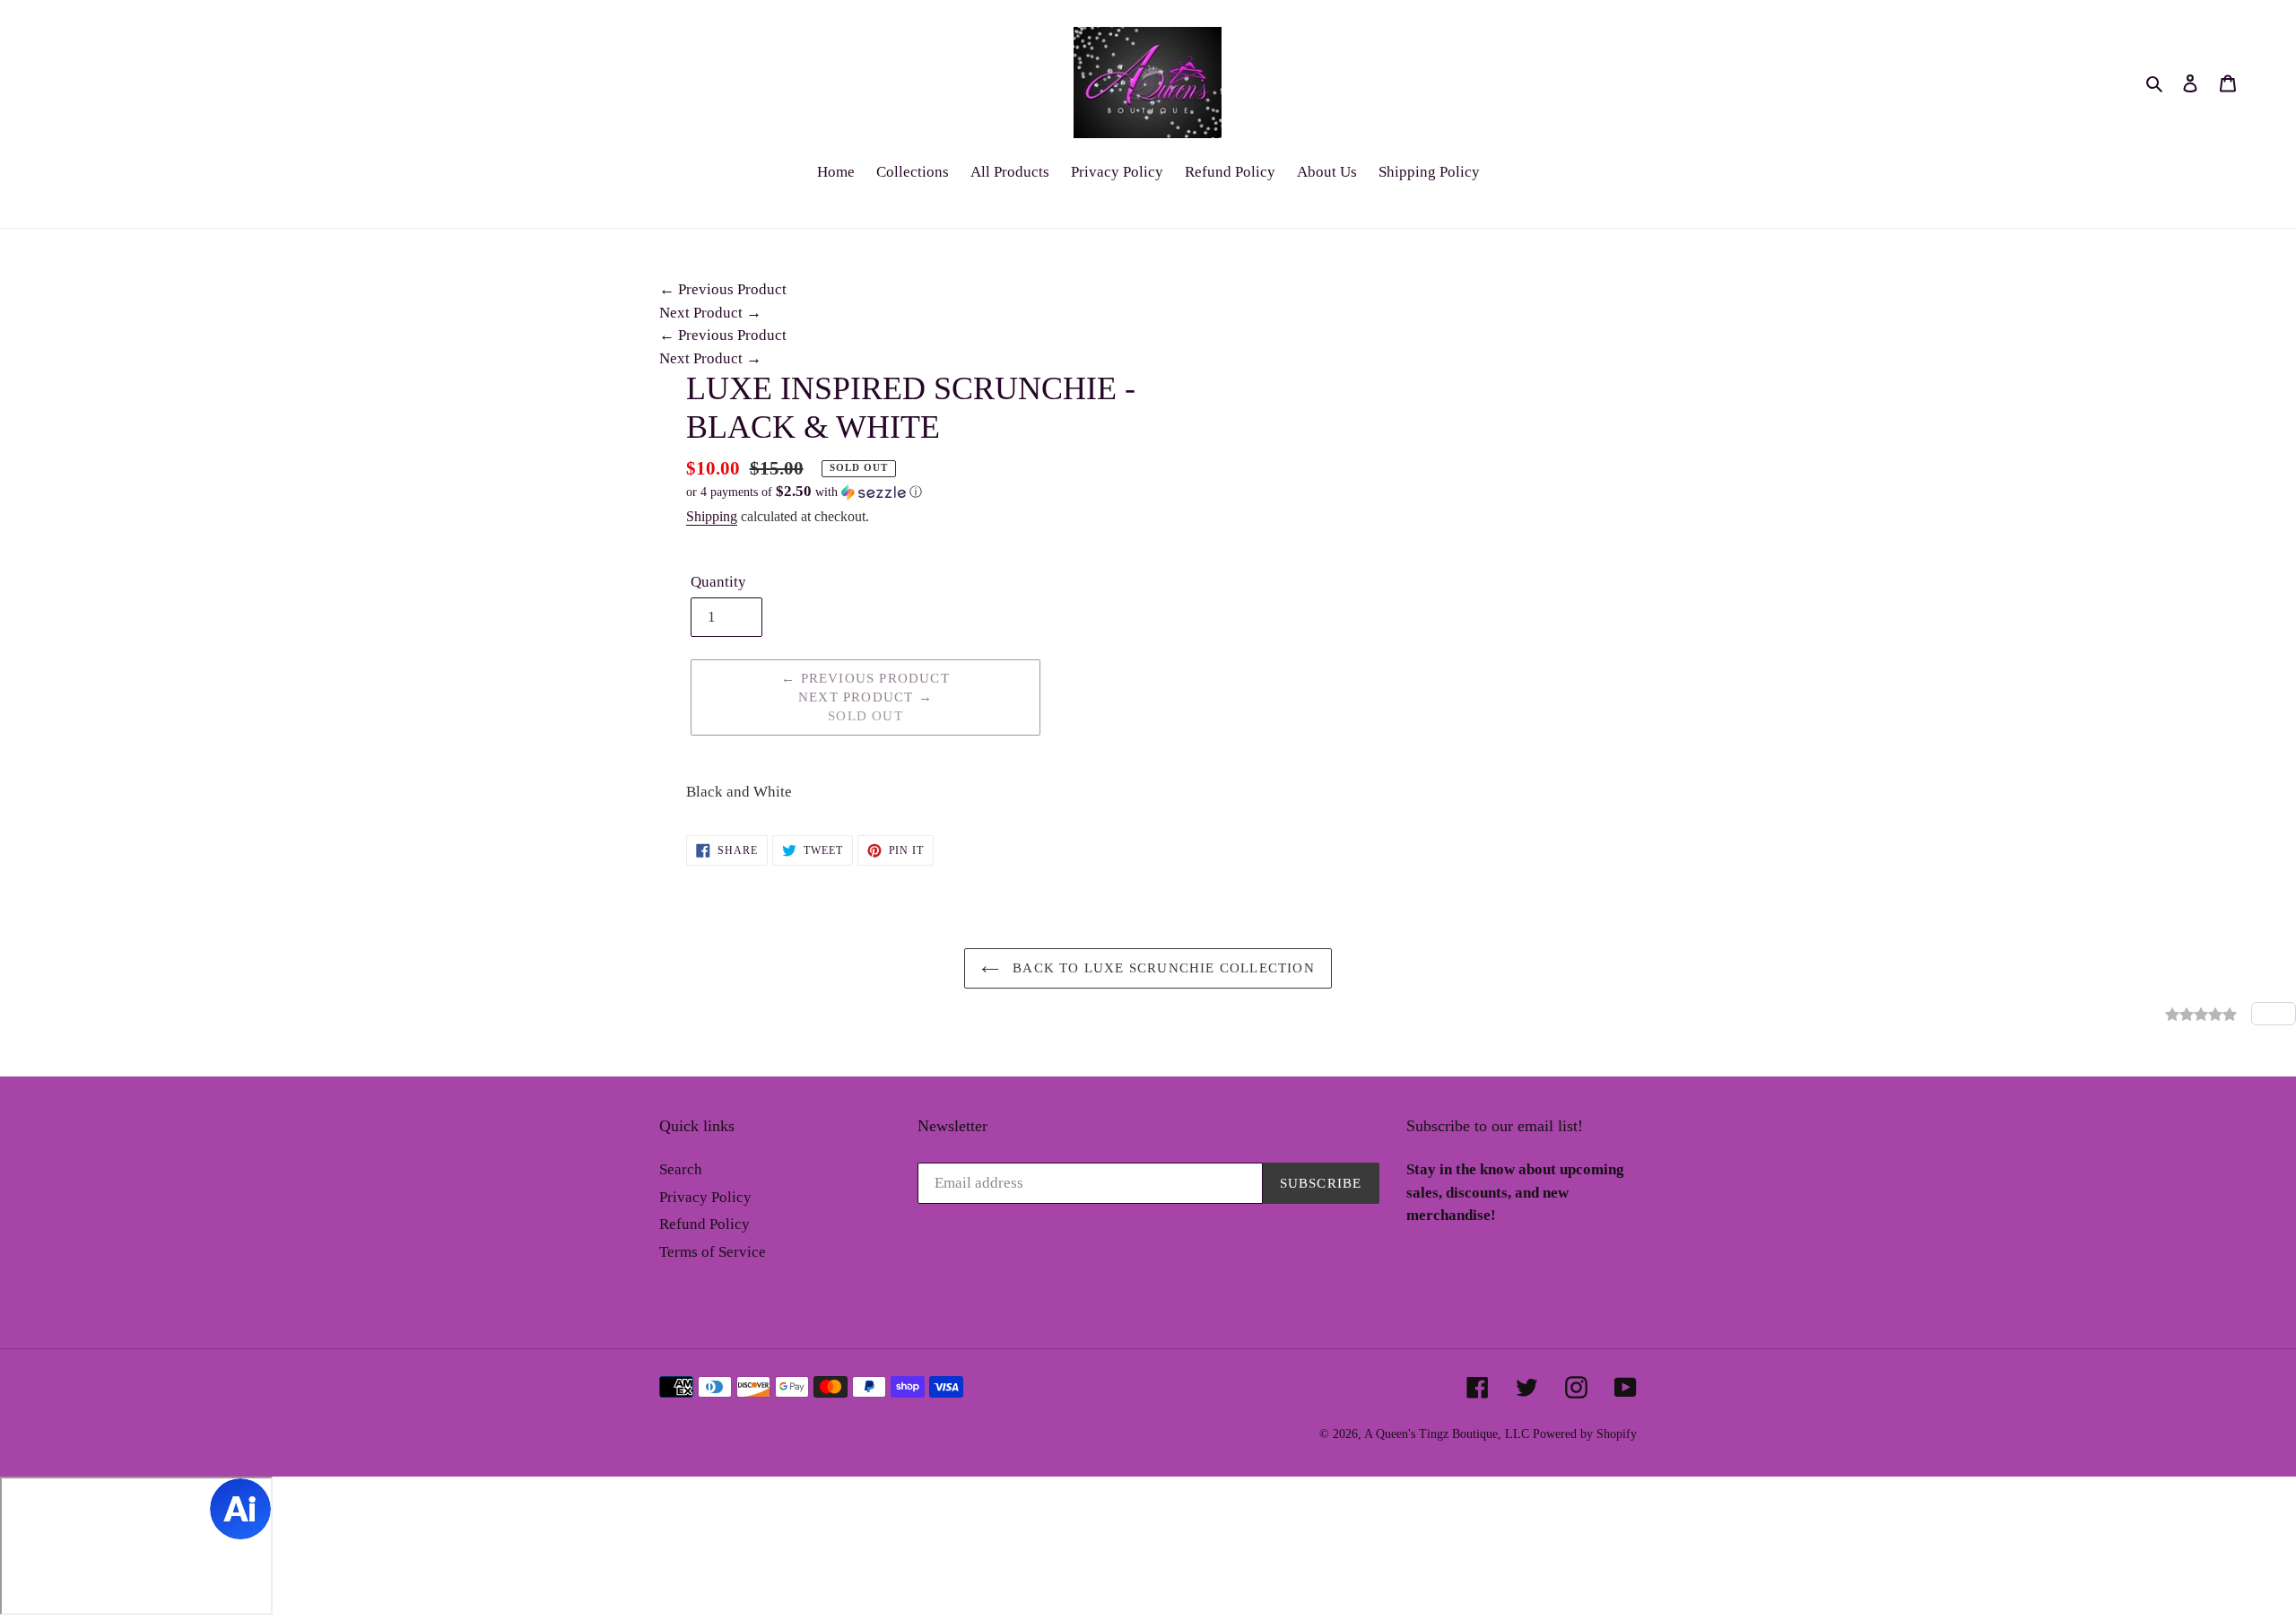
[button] (804, 492)
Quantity (718, 582)
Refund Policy (704, 1224)
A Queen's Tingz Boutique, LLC (1447, 1434)
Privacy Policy (705, 1197)
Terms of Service (713, 1252)
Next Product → (710, 313)
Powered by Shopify (1585, 1434)
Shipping (712, 516)
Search (681, 1169)
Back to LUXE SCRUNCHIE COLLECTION (1161, 968)
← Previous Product (723, 289)
